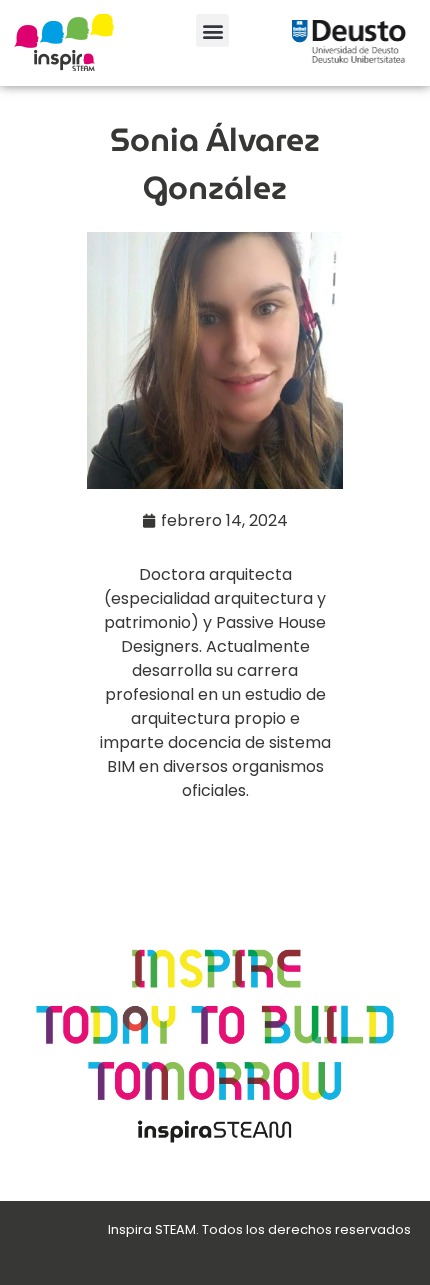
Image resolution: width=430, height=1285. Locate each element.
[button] (212, 30)
